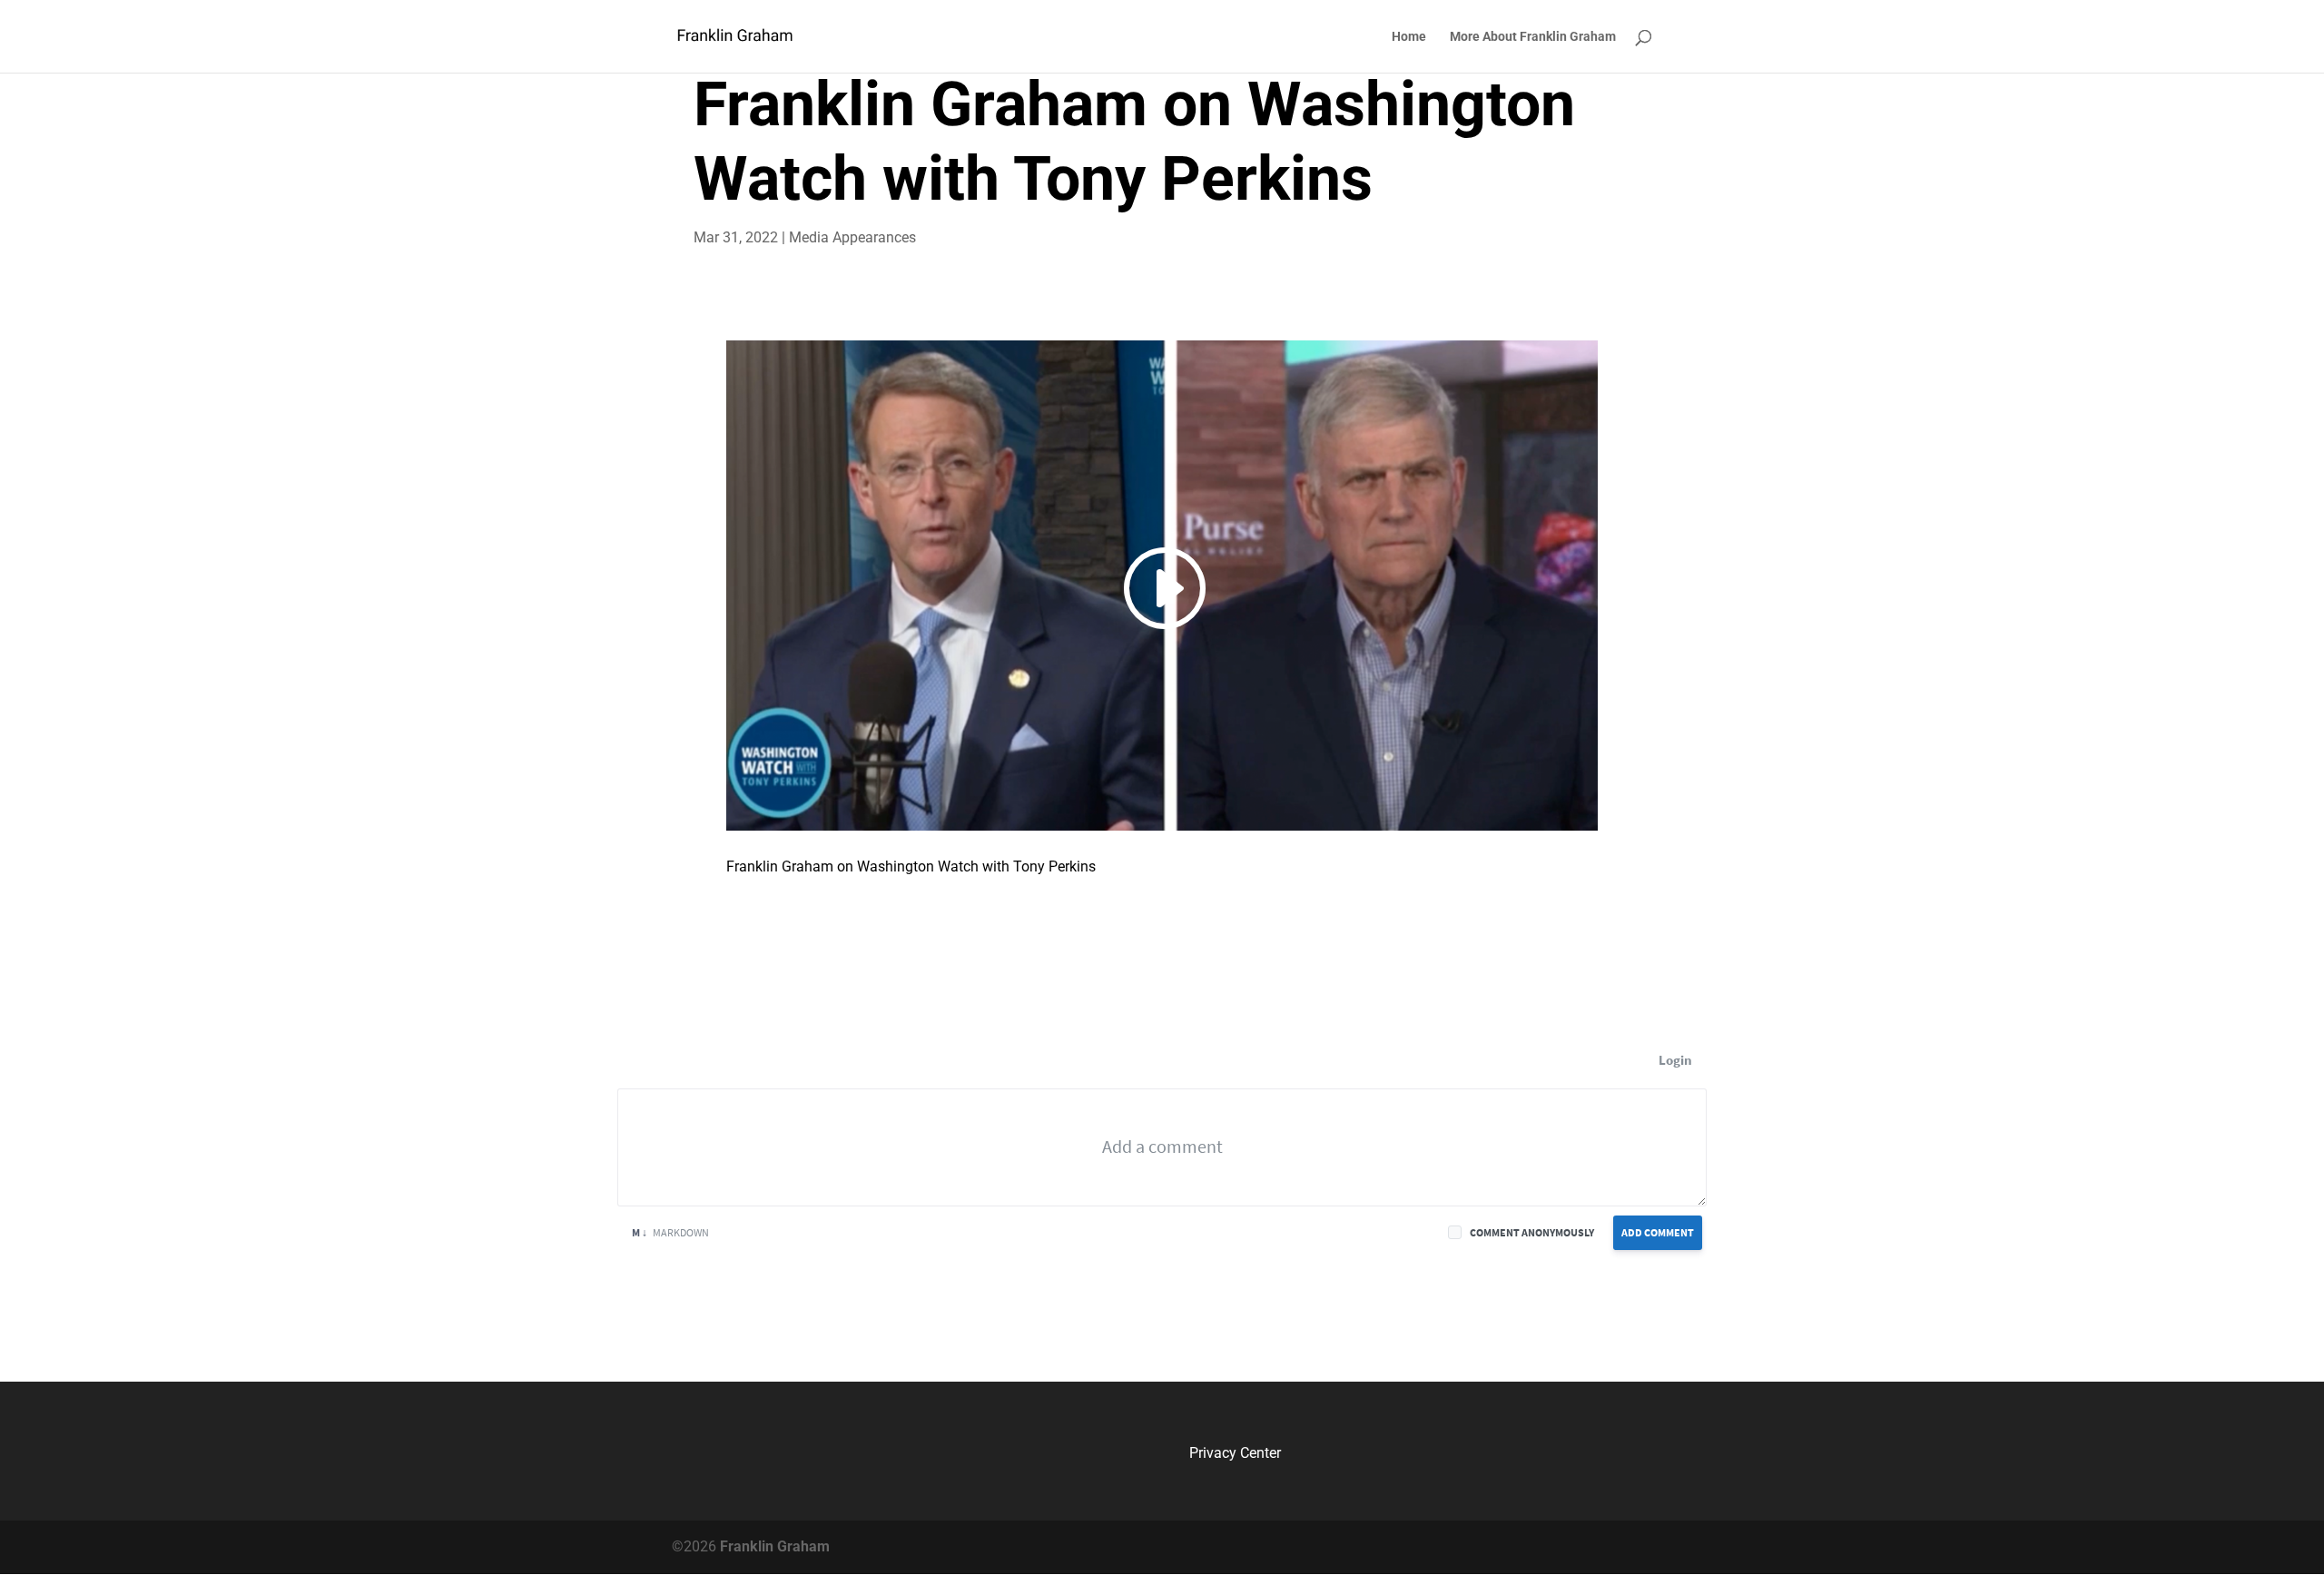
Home (1409, 37)
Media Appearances (852, 237)
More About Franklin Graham (1533, 37)
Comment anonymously (1532, 1232)
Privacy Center (1235, 1453)
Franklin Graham (773, 1546)
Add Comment (1658, 1232)
